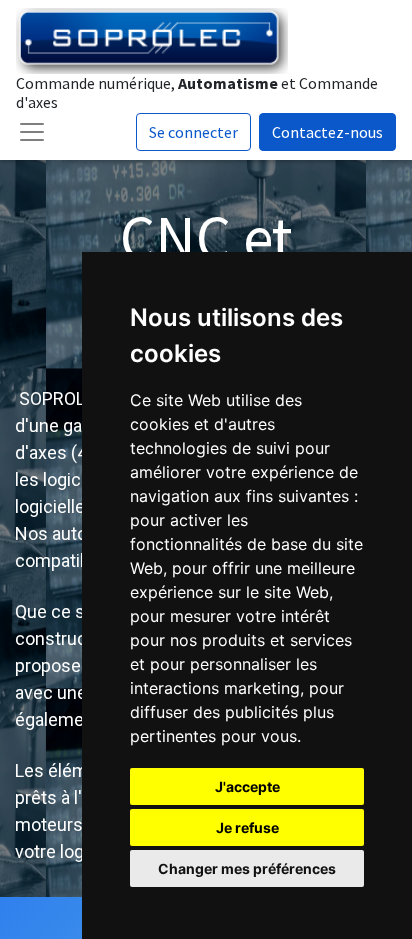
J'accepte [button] (247, 786)
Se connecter (193, 132)
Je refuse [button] (247, 827)
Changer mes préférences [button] (247, 868)
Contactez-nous (327, 132)
